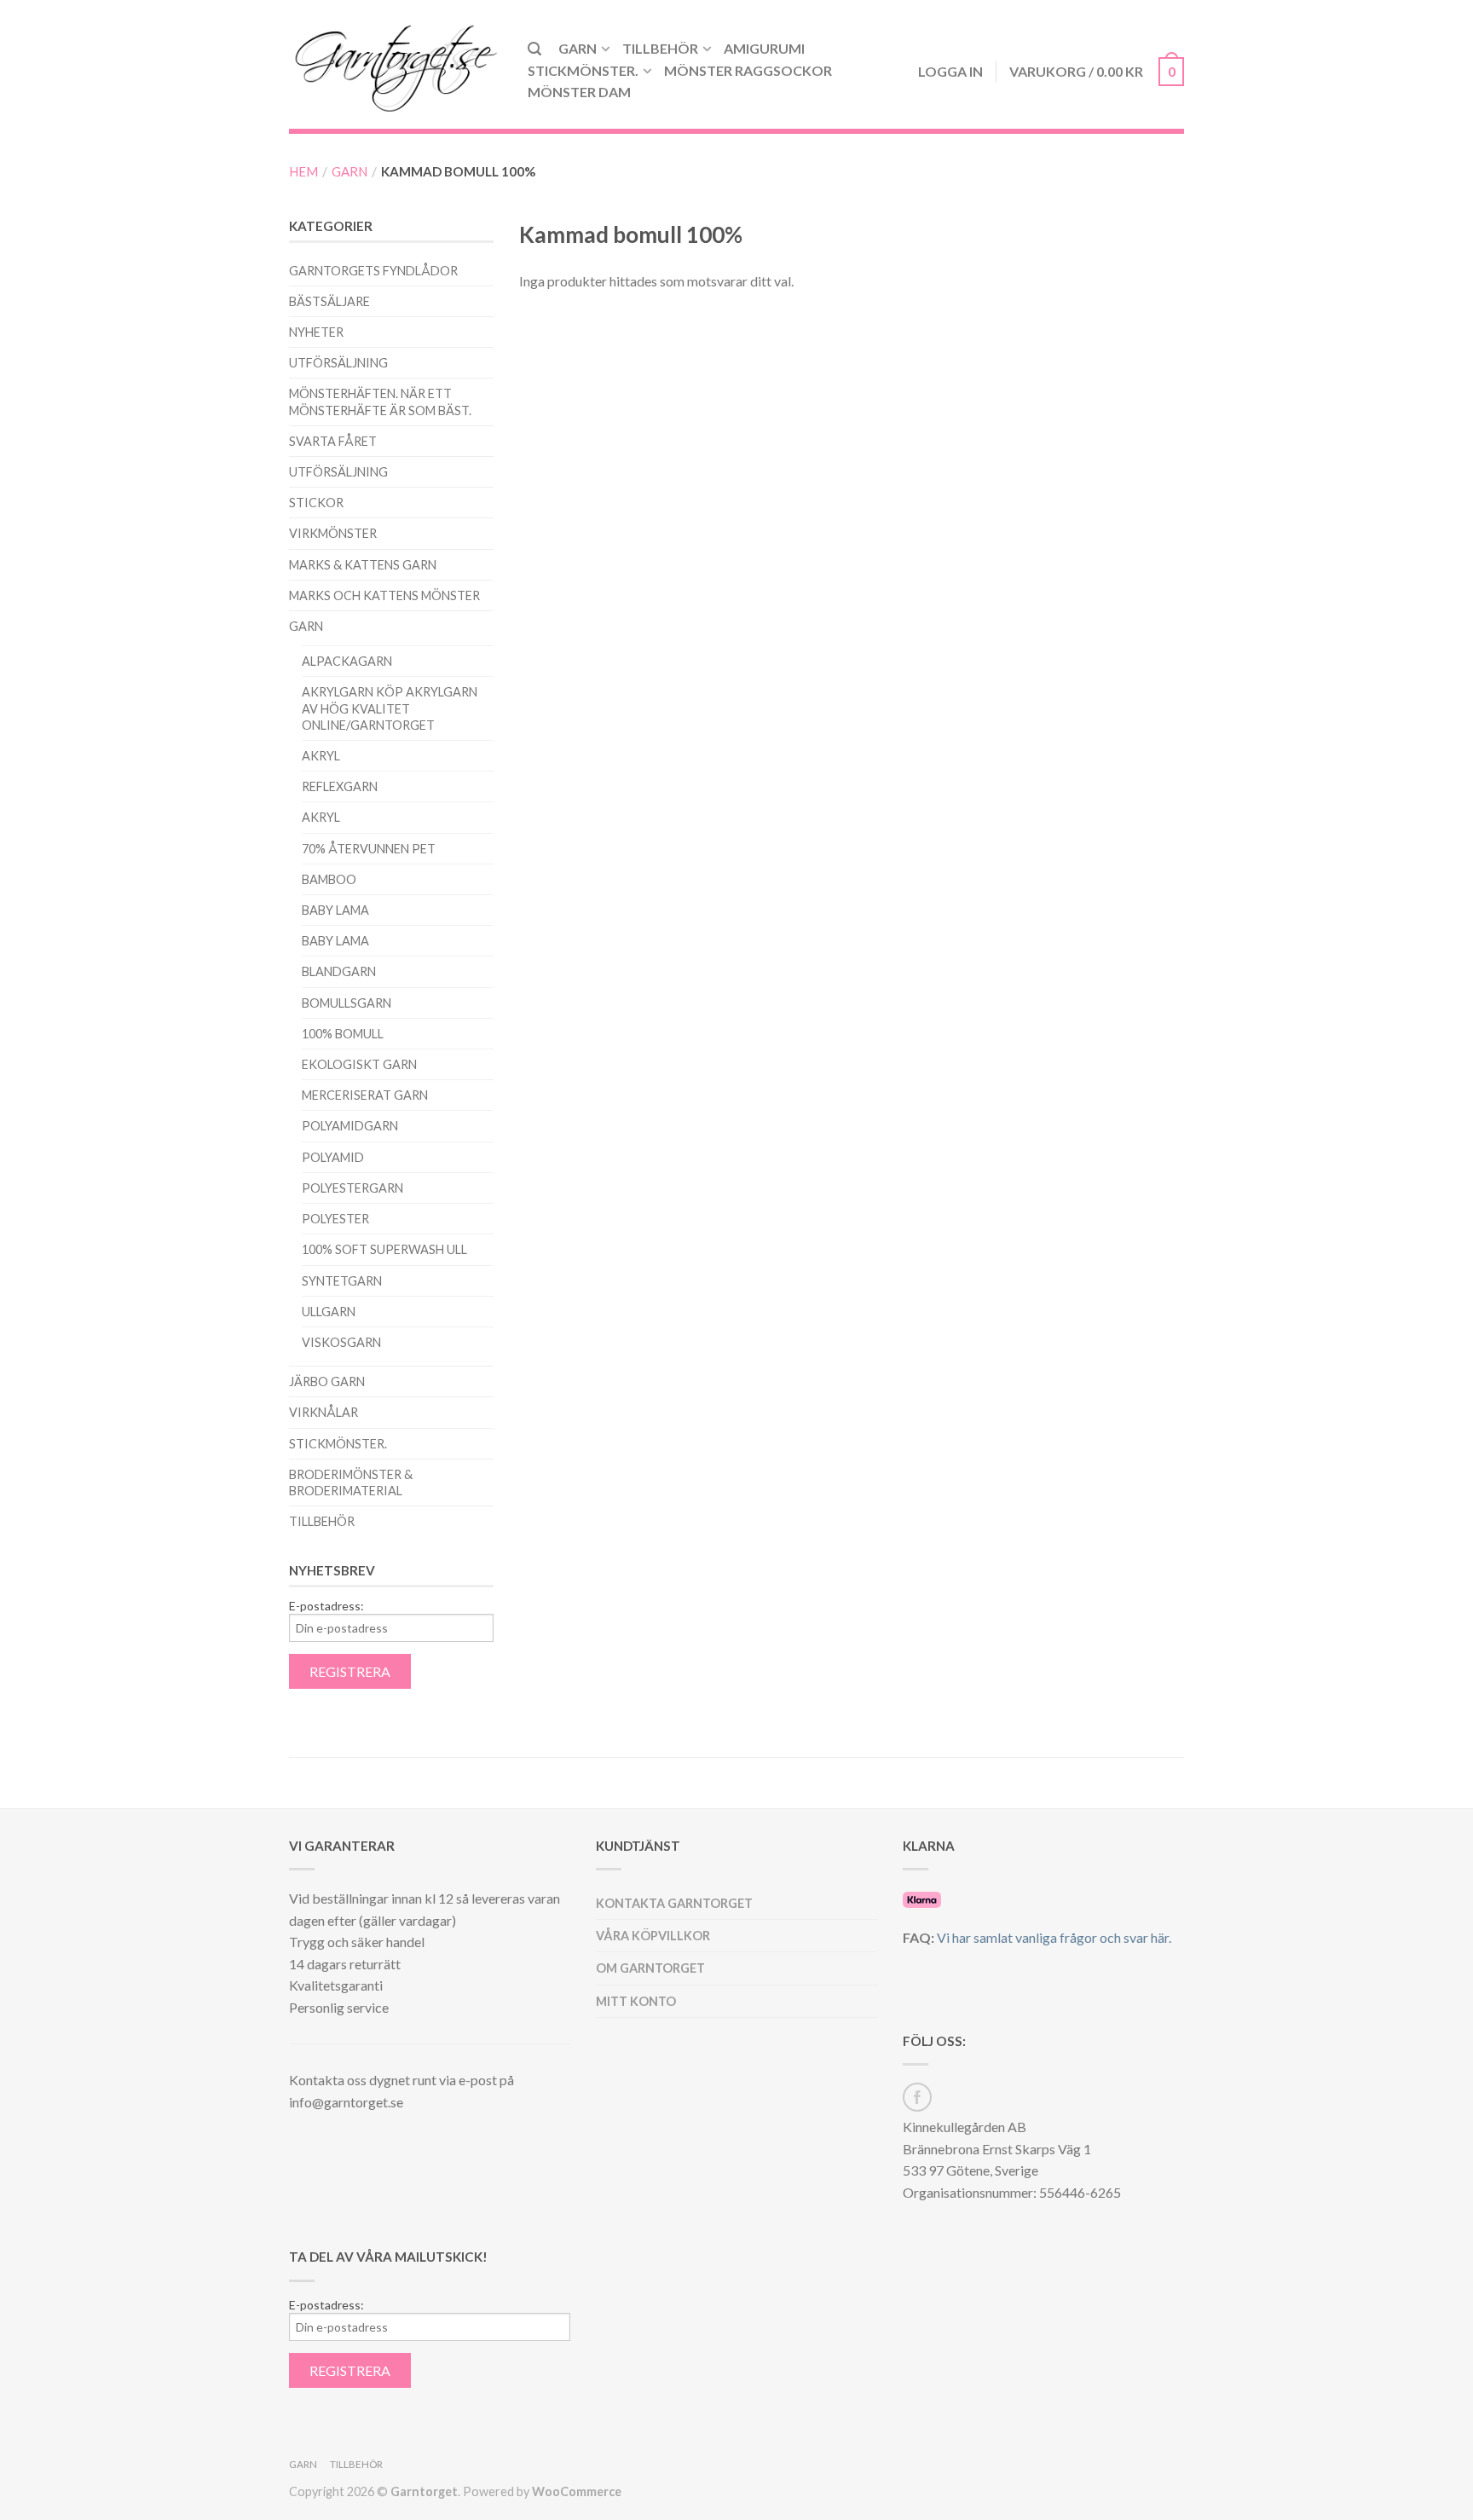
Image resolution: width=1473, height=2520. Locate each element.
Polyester (335, 1219)
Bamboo (329, 879)
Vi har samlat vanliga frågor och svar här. (1054, 1937)
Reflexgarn (340, 786)
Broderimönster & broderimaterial (351, 1483)
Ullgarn (329, 1312)
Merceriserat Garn (365, 1095)
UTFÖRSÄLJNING (338, 472)
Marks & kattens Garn (363, 565)
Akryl (321, 756)
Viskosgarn (341, 1342)
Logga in (950, 71)
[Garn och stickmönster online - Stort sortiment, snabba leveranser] (396, 64)
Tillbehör (660, 48)
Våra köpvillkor (653, 1936)
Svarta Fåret (333, 441)
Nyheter (316, 332)
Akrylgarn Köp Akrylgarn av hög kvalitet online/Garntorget (390, 708)
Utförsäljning (338, 363)
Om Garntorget (650, 1968)
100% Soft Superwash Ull (384, 1249)
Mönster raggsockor (748, 70)
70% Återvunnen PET (369, 849)
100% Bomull (343, 1034)
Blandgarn (339, 971)
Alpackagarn (347, 661)
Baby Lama (335, 910)
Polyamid (333, 1157)
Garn (578, 48)
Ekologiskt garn (359, 1064)
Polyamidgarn (350, 1126)
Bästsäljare (329, 301)
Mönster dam (579, 92)
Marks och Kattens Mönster (384, 595)
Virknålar (323, 1412)
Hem (303, 171)
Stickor (316, 503)
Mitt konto (636, 2001)
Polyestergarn (352, 1188)
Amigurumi (764, 48)
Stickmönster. (583, 70)
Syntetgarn (342, 1281)
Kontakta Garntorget (674, 1903)
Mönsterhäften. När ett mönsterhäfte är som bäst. (380, 402)
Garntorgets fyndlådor (373, 271)
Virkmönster (333, 533)
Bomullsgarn (347, 1003)
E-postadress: (326, 1606)
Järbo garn (327, 1381)
